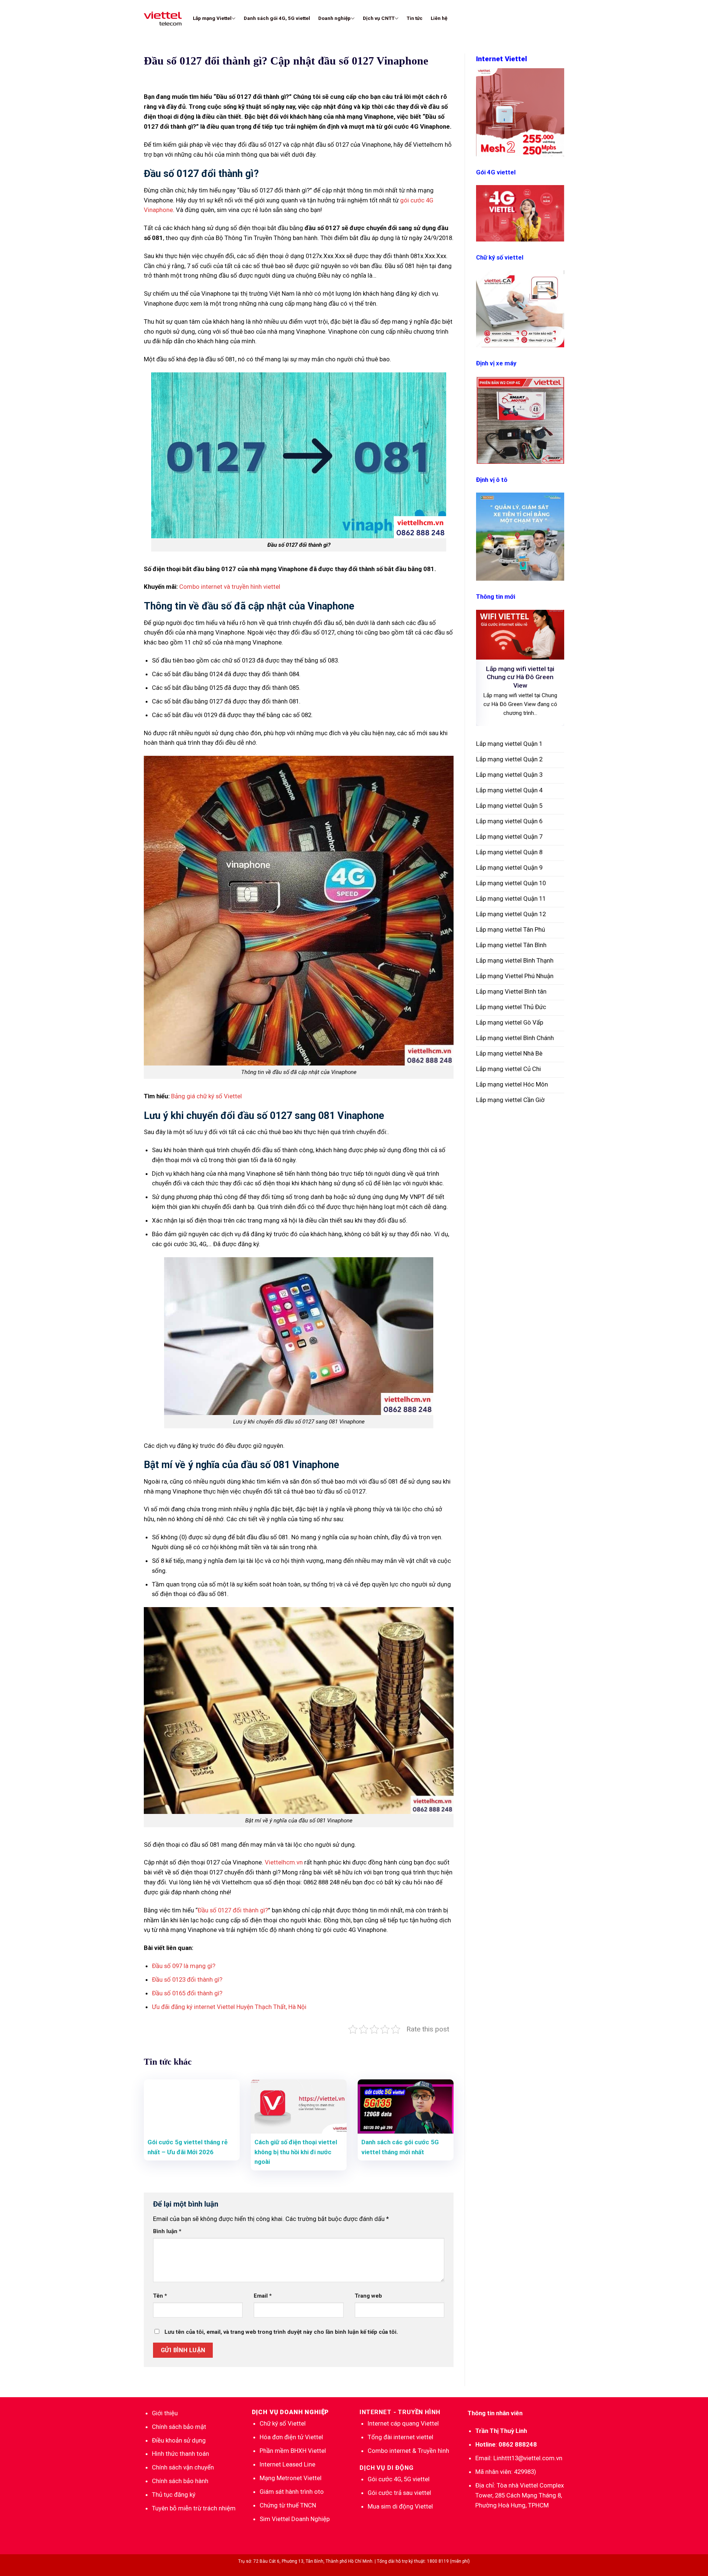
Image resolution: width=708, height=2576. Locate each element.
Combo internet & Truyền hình (408, 2451)
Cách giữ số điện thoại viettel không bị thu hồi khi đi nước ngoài (296, 2152)
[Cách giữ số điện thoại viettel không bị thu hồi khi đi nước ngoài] (299, 2106)
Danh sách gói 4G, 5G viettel (277, 18)
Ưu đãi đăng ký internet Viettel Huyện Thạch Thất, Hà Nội (229, 2007)
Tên (160, 2296)
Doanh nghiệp (334, 18)
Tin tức (415, 18)
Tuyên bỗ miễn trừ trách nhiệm (194, 2508)
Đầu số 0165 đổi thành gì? (187, 1993)
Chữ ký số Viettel (283, 2423)
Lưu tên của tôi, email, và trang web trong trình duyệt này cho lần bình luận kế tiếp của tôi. (281, 2332)
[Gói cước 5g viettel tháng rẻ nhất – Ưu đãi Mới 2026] (192, 2106)
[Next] (553, 668)
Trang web (368, 2296)
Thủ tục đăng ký (174, 2495)
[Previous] (487, 668)
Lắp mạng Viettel (212, 18)
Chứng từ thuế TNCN (288, 2505)
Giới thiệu (165, 2413)
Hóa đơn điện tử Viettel (291, 2437)
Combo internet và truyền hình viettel (229, 587)
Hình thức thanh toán (181, 2454)
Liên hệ (439, 18)
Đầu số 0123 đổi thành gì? (187, 1979)
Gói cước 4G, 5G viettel (399, 2479)
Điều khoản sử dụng (179, 2440)
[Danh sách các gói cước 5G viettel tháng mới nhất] (406, 2106)
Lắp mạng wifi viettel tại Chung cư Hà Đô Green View (520, 677)
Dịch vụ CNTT (379, 18)
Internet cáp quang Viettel (403, 2423)
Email (263, 2296)
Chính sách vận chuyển (183, 2467)
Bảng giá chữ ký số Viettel (206, 1096)
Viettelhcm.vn (284, 1862)
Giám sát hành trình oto (292, 2492)
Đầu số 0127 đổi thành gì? (233, 1910)
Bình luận (167, 2231)
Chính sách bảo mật (179, 2427)
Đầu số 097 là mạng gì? (184, 1966)
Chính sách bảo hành (180, 2481)
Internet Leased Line (287, 2464)
